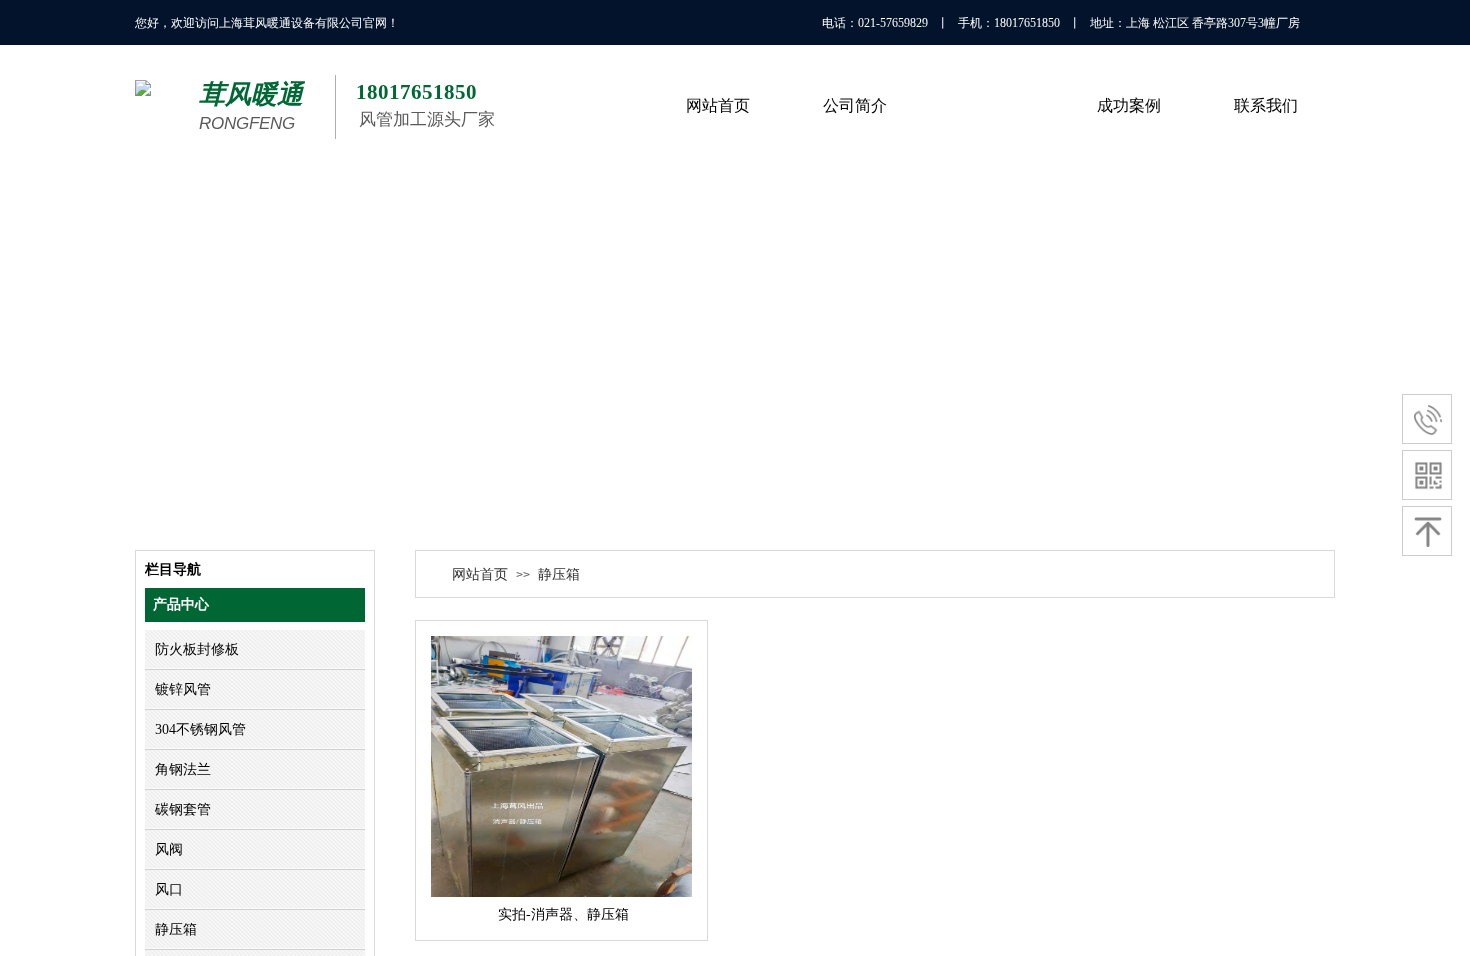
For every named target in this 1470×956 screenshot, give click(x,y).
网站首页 (480, 574)
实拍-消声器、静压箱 (563, 914)
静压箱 (559, 574)
